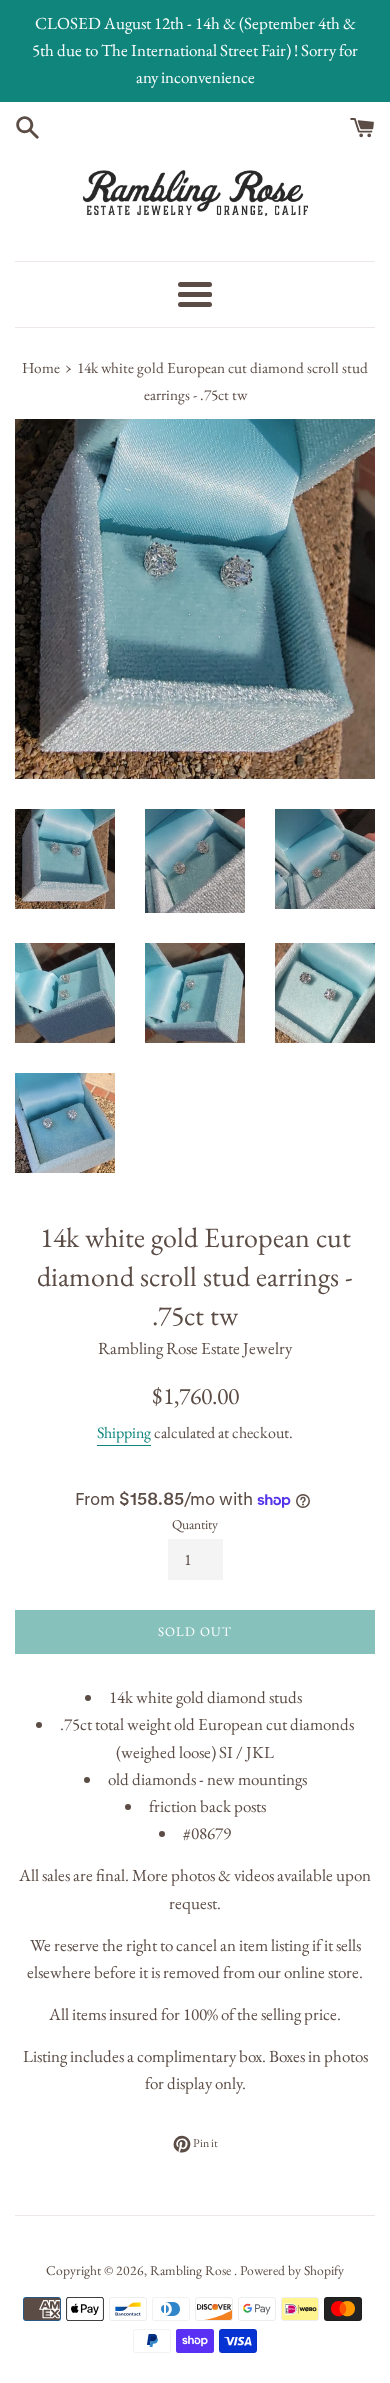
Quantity (195, 1524)
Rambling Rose (192, 2270)
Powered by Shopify (292, 2270)
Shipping (124, 1432)
